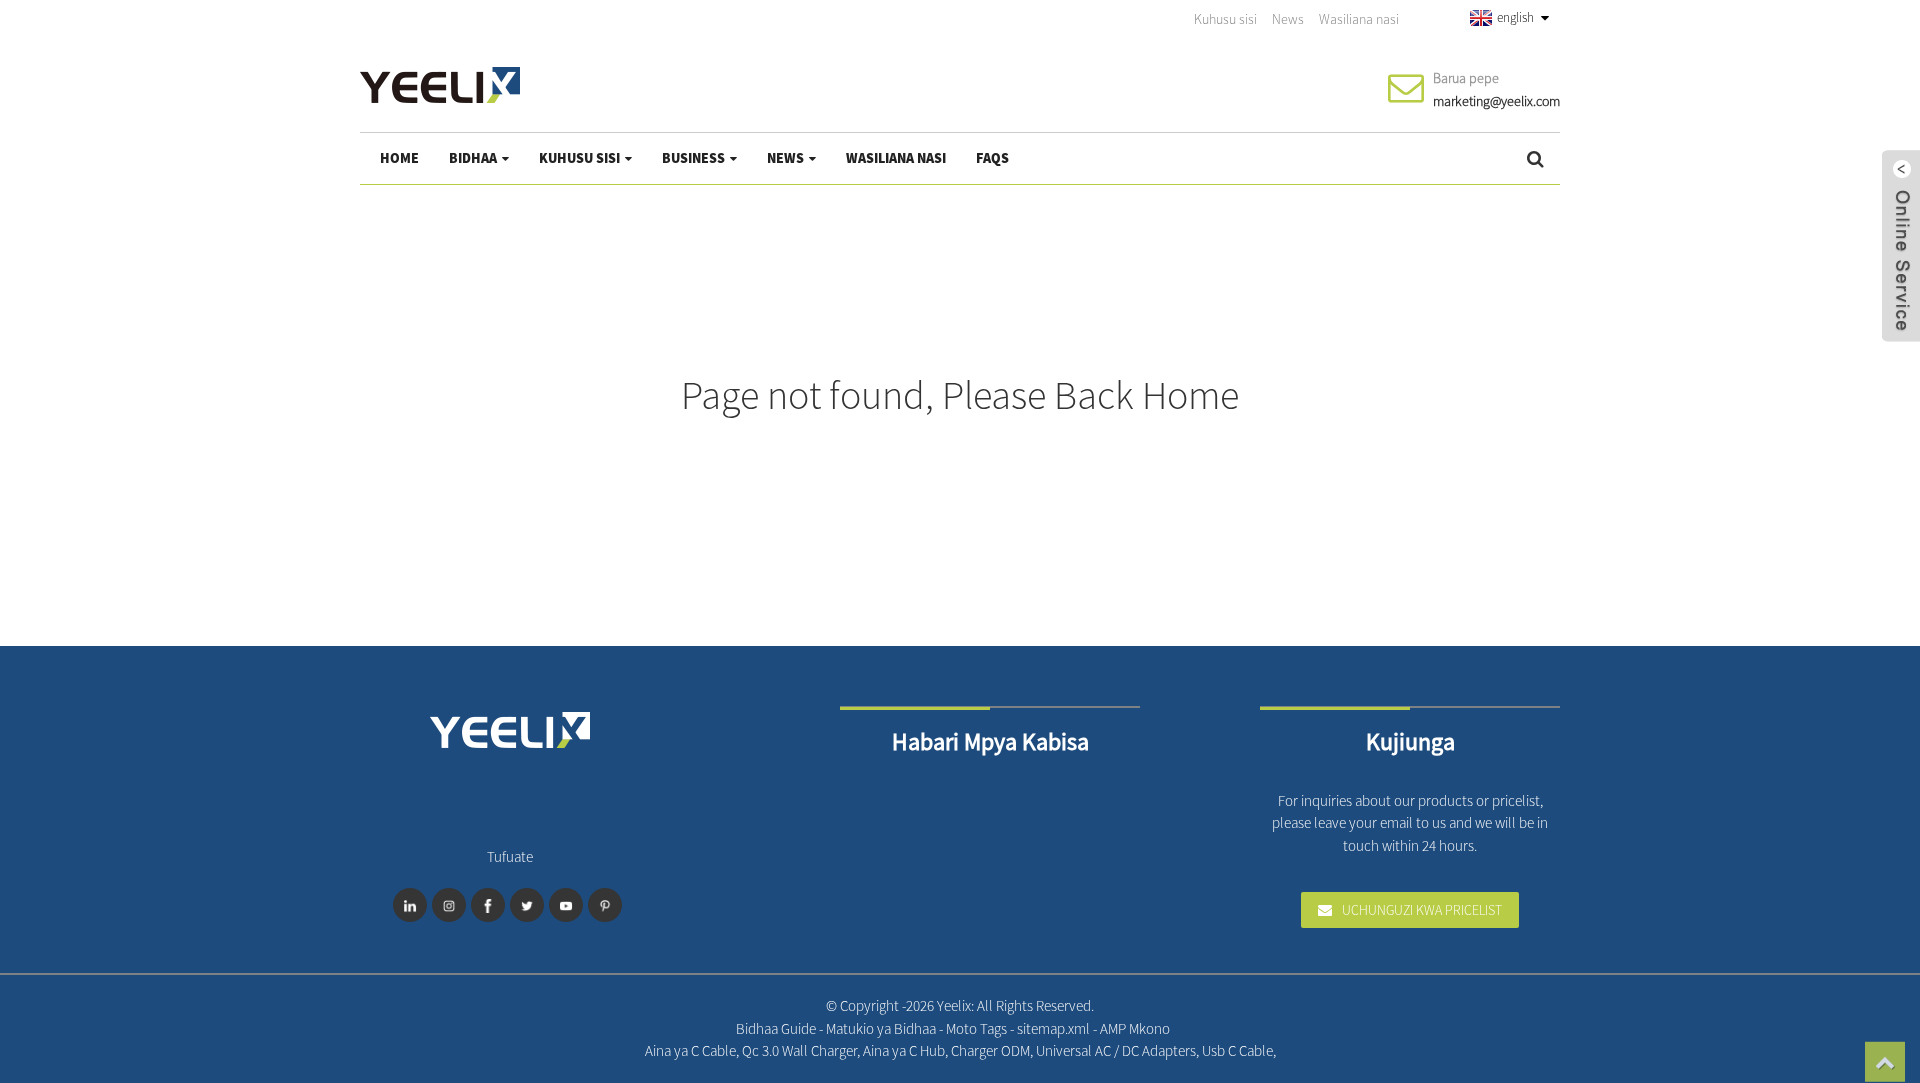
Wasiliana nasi (1359, 19)
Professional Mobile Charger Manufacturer (1295, 1050)
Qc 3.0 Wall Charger (799, 1050)
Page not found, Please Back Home (960, 395)
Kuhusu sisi (1225, 19)
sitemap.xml (1055, 1028)
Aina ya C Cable (690, 1050)
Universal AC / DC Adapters (1116, 1050)
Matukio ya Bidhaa (882, 1028)
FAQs (992, 158)
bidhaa (473, 158)
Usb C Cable (1237, 1050)
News (1288, 19)
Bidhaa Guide (777, 1028)
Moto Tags (978, 1028)
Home (399, 158)
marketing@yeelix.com (1496, 101)
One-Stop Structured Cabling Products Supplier (1313, 1050)
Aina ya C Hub (904, 1050)
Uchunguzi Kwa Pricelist (1422, 910)
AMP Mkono (1135, 1028)
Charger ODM (990, 1050)
